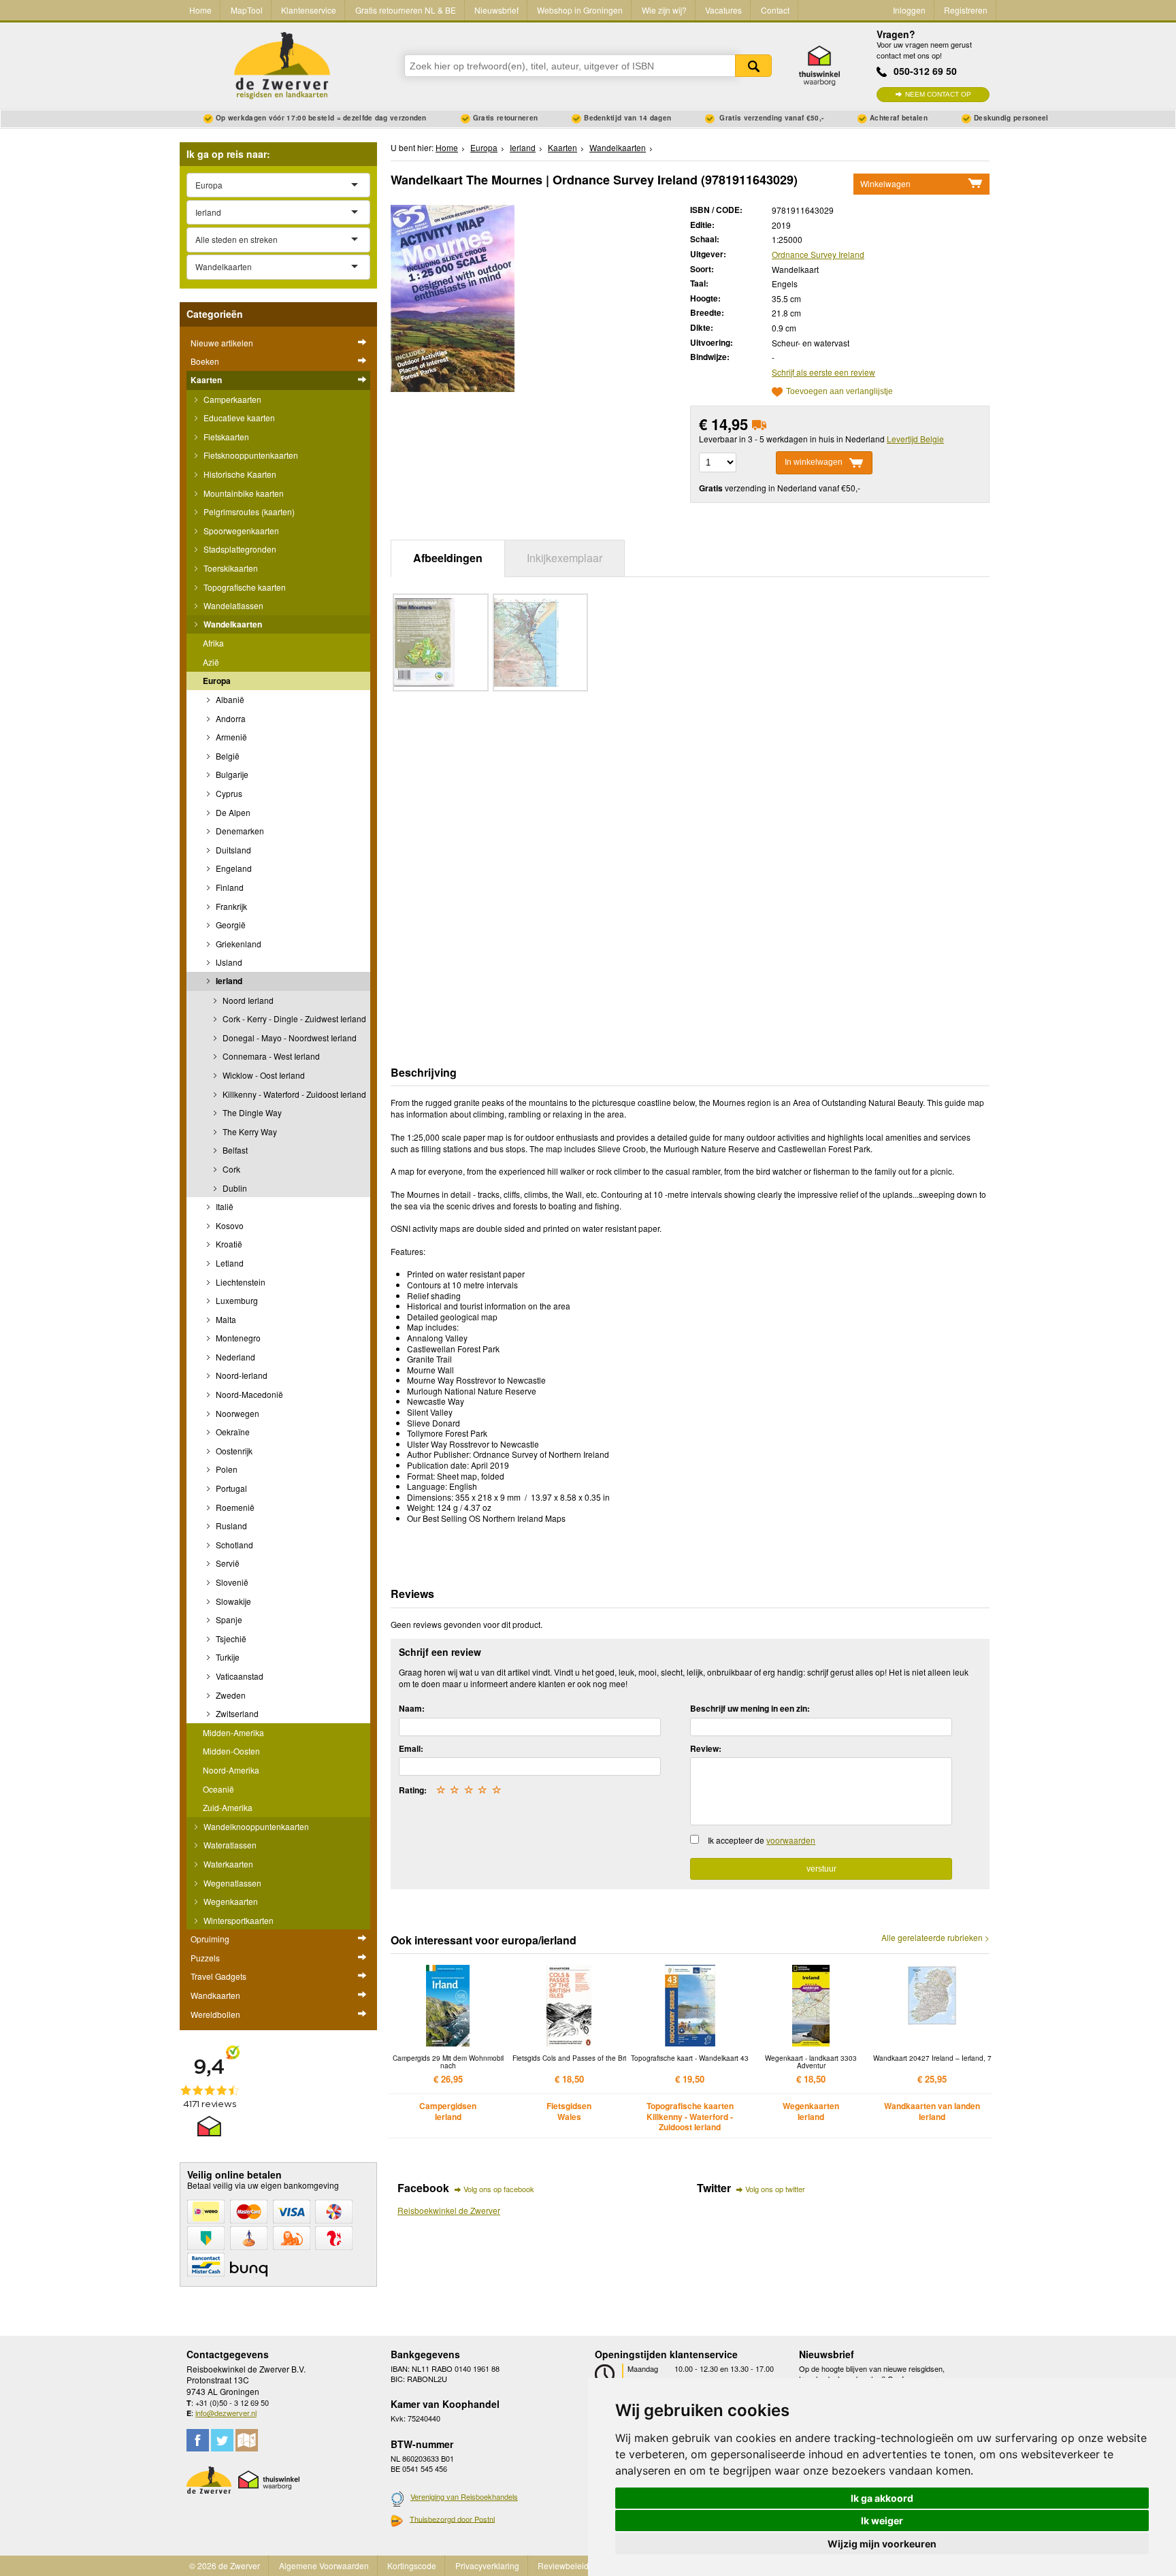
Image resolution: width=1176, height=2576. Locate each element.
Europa (217, 681)
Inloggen (909, 10)
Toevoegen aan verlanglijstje (839, 392)
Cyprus (228, 793)
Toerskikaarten (230, 568)
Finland (229, 887)
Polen (226, 1469)
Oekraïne (232, 1432)
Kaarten (206, 380)
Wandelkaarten (232, 624)
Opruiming (210, 1939)
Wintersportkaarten (238, 1920)
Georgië (230, 925)
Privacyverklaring (487, 2565)
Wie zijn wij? (664, 10)
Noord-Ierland (241, 1375)
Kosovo (229, 1225)
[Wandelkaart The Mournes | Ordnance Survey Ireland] (453, 297)
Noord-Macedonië (248, 1394)
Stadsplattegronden (239, 549)
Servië (227, 1563)
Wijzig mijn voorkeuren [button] (882, 2544)
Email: (411, 1748)
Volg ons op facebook (499, 2189)
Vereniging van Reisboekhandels (464, 2496)
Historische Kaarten (239, 474)
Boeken (205, 361)
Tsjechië (230, 1638)
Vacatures (723, 10)
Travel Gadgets (218, 1976)
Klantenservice (309, 10)
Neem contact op (938, 94)
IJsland (228, 962)
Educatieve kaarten (238, 418)
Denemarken (239, 831)
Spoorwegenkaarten (240, 531)
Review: (706, 1748)
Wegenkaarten (230, 1901)
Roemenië (234, 1507)
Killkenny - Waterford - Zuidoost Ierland (293, 1094)
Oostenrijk (233, 1451)
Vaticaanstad (239, 1676)
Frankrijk (230, 906)
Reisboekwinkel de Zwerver (449, 2210)
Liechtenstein (240, 1282)
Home (200, 10)
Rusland (230, 1526)
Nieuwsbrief (496, 10)
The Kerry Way (249, 1131)
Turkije (227, 1657)
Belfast (234, 1150)
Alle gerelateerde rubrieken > (935, 1938)
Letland (229, 1263)
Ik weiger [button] (882, 2521)
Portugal (230, 1488)
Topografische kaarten (244, 587)
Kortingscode (412, 2565)
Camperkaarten (231, 399)
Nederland (234, 1357)
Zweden (230, 1695)
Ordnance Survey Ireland (818, 254)
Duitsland (232, 850)
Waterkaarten (227, 1864)
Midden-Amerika (233, 1732)
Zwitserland (236, 1713)
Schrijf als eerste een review (823, 372)
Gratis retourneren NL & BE (406, 10)
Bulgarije (231, 774)
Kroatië (228, 1244)
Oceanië (218, 1789)
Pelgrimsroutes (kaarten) (248, 511)
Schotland (233, 1545)
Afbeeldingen (448, 558)
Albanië (229, 699)
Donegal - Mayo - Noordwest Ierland (289, 1038)
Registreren (966, 10)
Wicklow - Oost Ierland (263, 1075)
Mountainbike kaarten (243, 493)
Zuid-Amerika (228, 1807)
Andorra (230, 718)
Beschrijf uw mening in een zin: (750, 1708)
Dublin (234, 1188)
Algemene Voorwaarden (324, 2565)
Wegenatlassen (231, 1883)
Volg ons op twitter (775, 2189)
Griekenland (238, 944)
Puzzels (205, 1958)
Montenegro (237, 1338)
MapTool (247, 10)
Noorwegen (236, 1413)
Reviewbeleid (563, 2565)
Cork (230, 1169)
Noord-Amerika (231, 1770)
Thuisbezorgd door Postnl (452, 2519)
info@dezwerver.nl (226, 2413)
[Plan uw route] (247, 2440)
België (227, 756)
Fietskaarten (225, 437)
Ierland (228, 981)
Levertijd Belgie (915, 439)
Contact (775, 10)
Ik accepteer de (762, 1840)
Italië (224, 1206)
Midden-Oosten (231, 1751)
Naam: (412, 1708)
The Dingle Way (251, 1112)
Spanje (228, 1619)
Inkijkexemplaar (565, 558)
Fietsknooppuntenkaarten (250, 455)
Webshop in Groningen (580, 10)
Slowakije (232, 1601)
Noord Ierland (247, 1000)
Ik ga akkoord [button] (882, 2498)
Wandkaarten (215, 1995)
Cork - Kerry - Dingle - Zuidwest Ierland (293, 1018)
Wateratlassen (229, 1845)
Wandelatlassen (232, 605)
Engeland (233, 868)
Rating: (413, 1790)
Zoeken (753, 66)
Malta (225, 1319)
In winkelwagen (814, 462)
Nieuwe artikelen (222, 343)
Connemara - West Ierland (270, 1056)
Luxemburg (236, 1300)
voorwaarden (791, 1840)
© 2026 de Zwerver (225, 2565)
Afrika (213, 643)
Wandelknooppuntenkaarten (255, 1826)
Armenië (230, 737)
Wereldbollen (215, 2014)
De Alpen (232, 812)
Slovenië (231, 1582)
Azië (211, 662)
